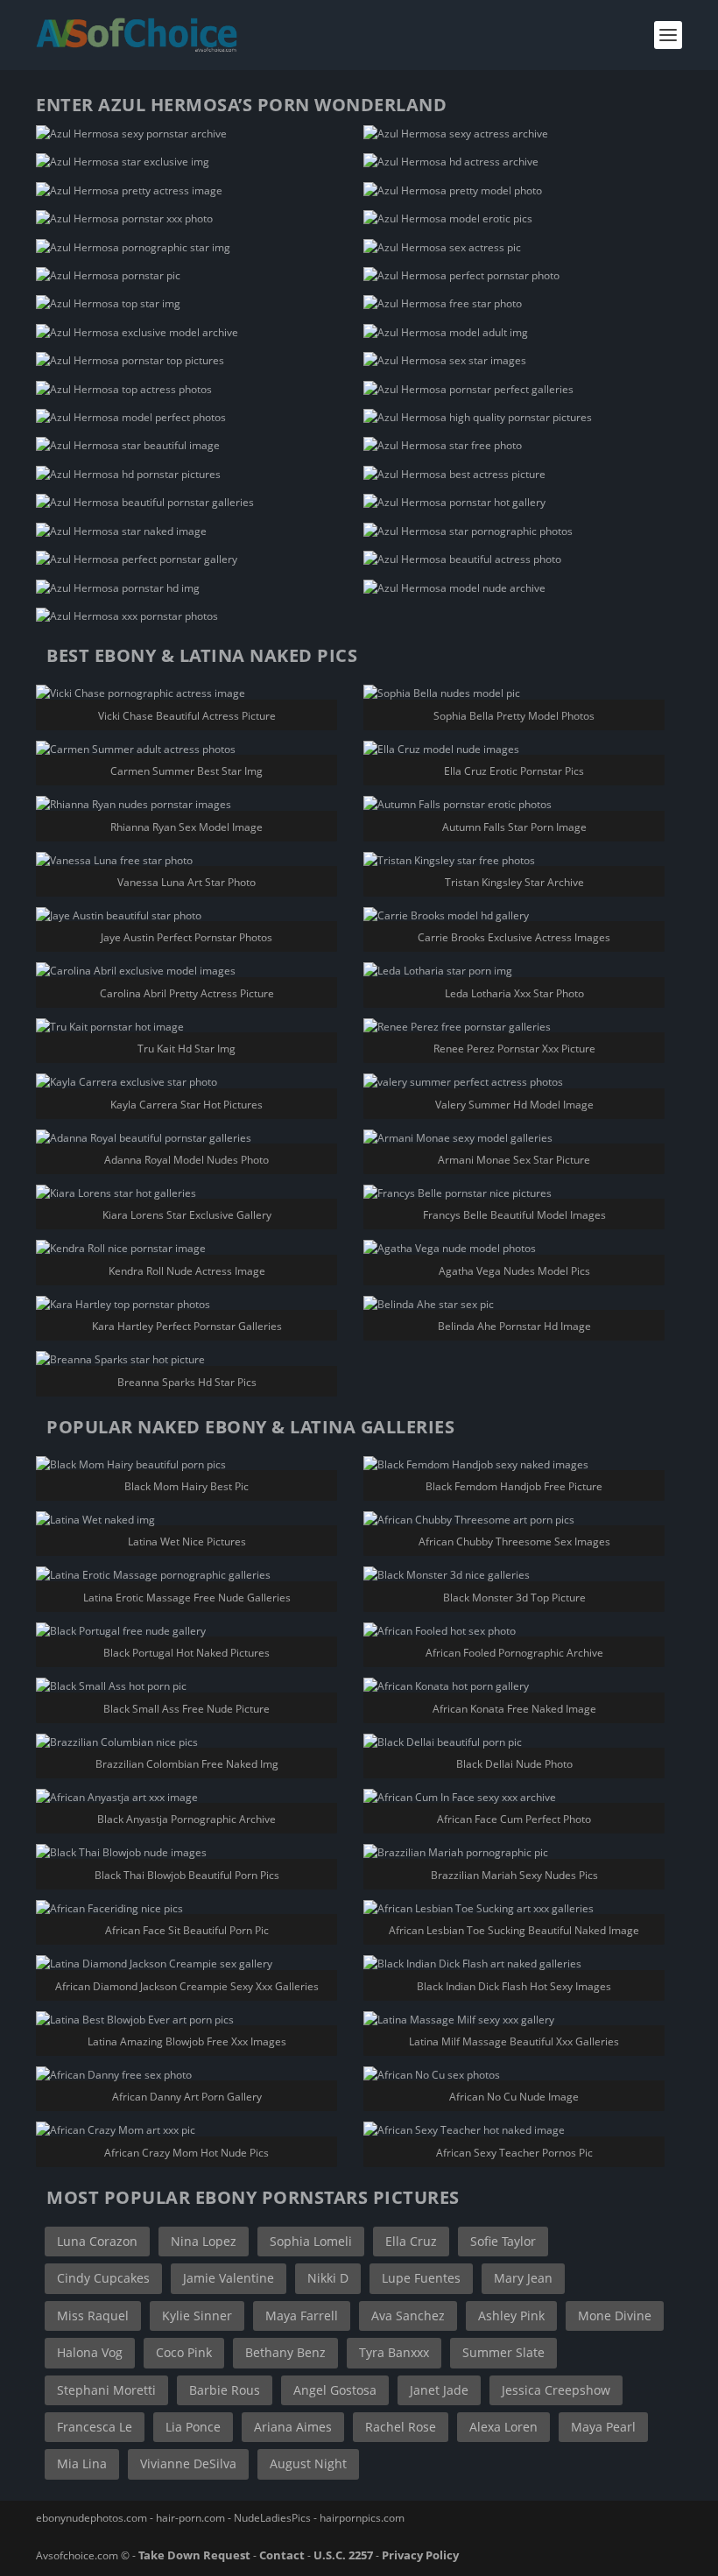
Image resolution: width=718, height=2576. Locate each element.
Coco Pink (184, 2352)
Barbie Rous (225, 2390)
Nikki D (328, 2278)
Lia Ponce (193, 2427)
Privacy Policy (420, 2555)
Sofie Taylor (503, 2241)
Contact (282, 2555)
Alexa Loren (503, 2427)
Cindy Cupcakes (103, 2278)
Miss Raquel (93, 2316)
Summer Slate (503, 2352)
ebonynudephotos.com (92, 2518)
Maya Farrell (302, 2316)
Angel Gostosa (335, 2390)
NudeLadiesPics (272, 2518)
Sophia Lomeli (311, 2241)
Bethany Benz (285, 2352)
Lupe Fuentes (421, 2278)
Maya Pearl (603, 2427)
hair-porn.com (190, 2518)
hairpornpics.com (362, 2518)
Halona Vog (90, 2352)
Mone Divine (615, 2316)
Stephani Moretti (106, 2390)
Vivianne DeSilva (188, 2463)
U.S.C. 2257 (343, 2555)
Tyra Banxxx (394, 2352)
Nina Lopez (204, 2241)
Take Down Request (194, 2555)
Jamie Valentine (229, 2278)
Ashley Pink (511, 2316)
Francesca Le (95, 2427)
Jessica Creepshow (556, 2390)
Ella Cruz (411, 2241)
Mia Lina (82, 2463)
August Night (308, 2463)
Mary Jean (523, 2278)
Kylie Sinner (197, 2316)
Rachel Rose (401, 2427)
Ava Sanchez (408, 2316)
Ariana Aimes (293, 2427)
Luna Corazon (97, 2241)
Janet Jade (439, 2390)
